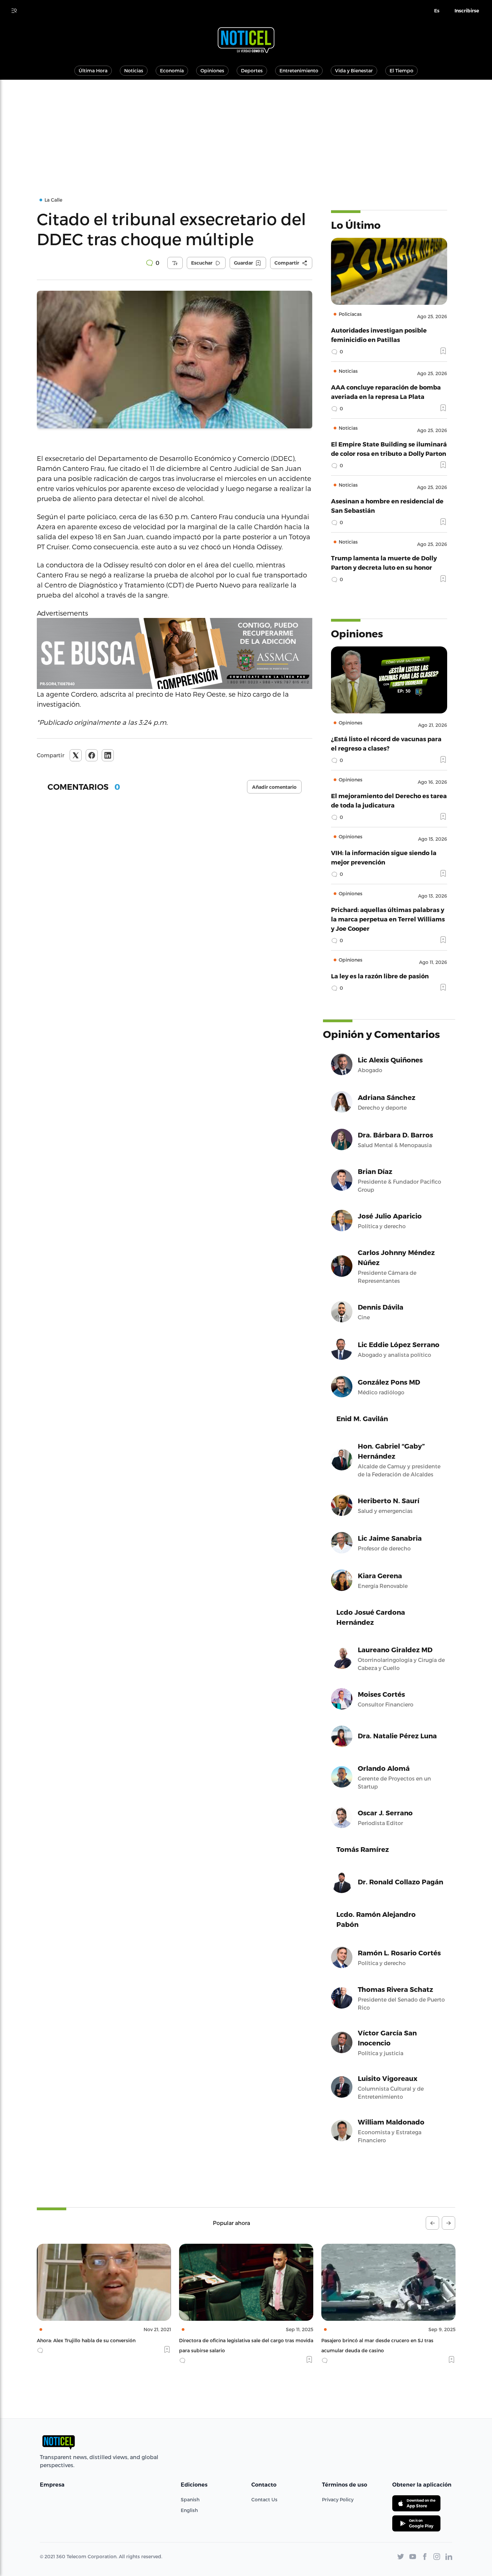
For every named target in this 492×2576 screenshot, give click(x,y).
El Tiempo (401, 71)
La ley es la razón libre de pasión (380, 976)
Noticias (134, 71)
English (189, 2510)
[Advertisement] (246, 130)
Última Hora (93, 71)
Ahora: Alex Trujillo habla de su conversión (86, 2340)
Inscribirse (467, 11)
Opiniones (212, 71)
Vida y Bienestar (354, 71)
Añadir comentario (274, 787)
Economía (172, 71)
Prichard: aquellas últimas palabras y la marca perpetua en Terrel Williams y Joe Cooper (388, 919)
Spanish (190, 2499)
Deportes (252, 71)
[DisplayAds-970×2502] (175, 653)
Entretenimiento (299, 71)
